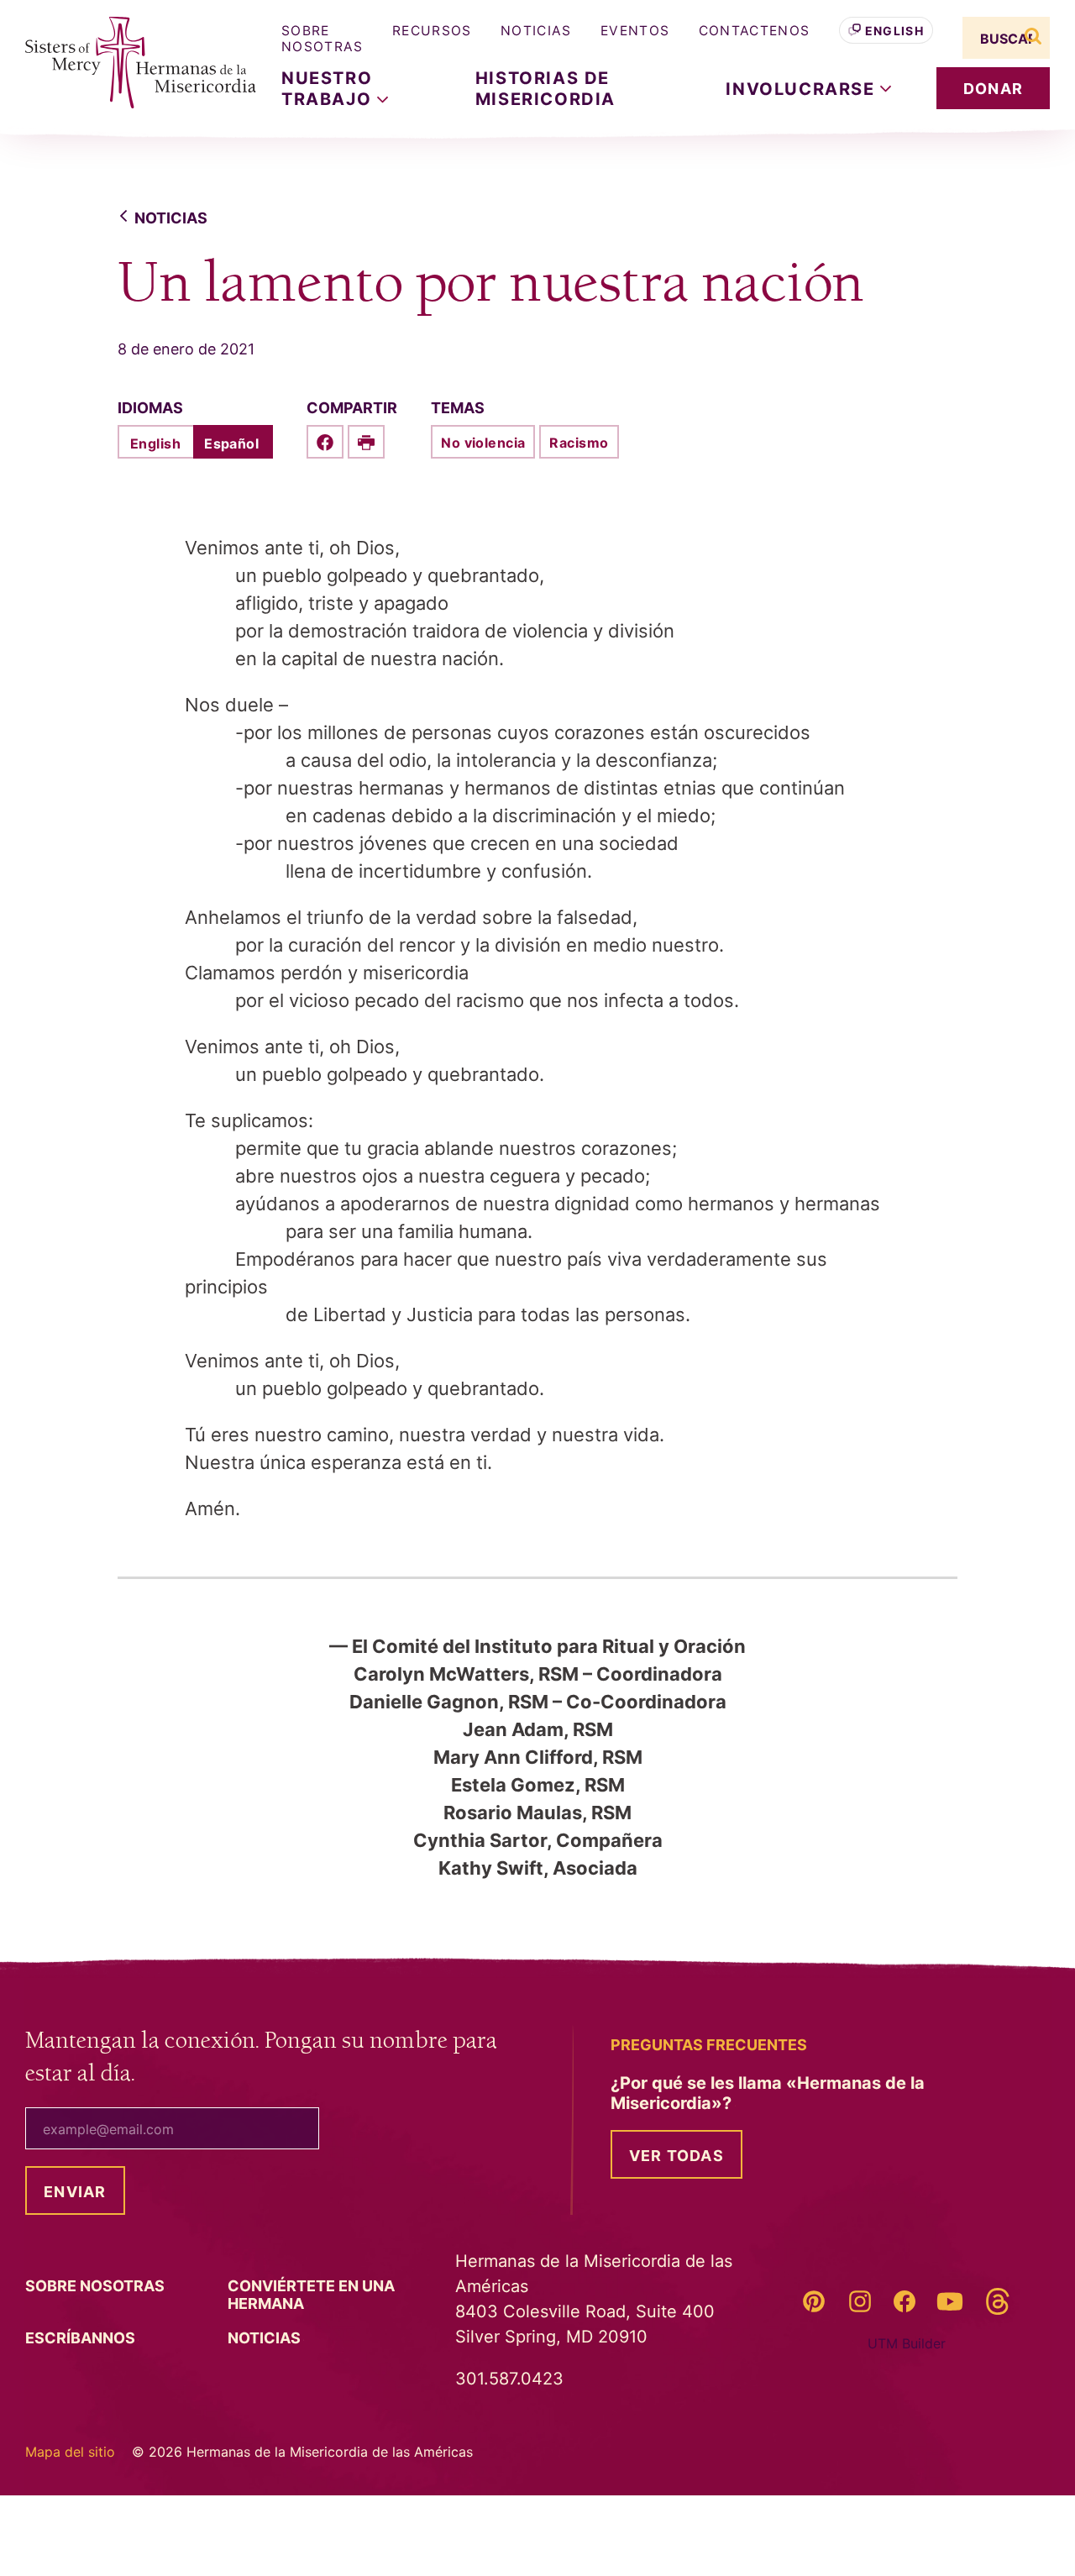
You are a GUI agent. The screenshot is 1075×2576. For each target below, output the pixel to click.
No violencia (483, 443)
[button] (808, 89)
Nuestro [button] (329, 88)
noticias (171, 218)
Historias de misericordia (545, 88)
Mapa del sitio (70, 2452)
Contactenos (755, 31)
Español (231, 443)
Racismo (579, 443)
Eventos (635, 31)
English (894, 31)
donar (993, 89)
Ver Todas (676, 2156)
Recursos (432, 31)
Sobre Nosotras (322, 39)
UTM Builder (907, 2343)
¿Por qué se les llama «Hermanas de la (768, 2093)
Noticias (536, 31)
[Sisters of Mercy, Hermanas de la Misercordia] (130, 63)
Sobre (97, 2286)
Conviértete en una (311, 2295)
